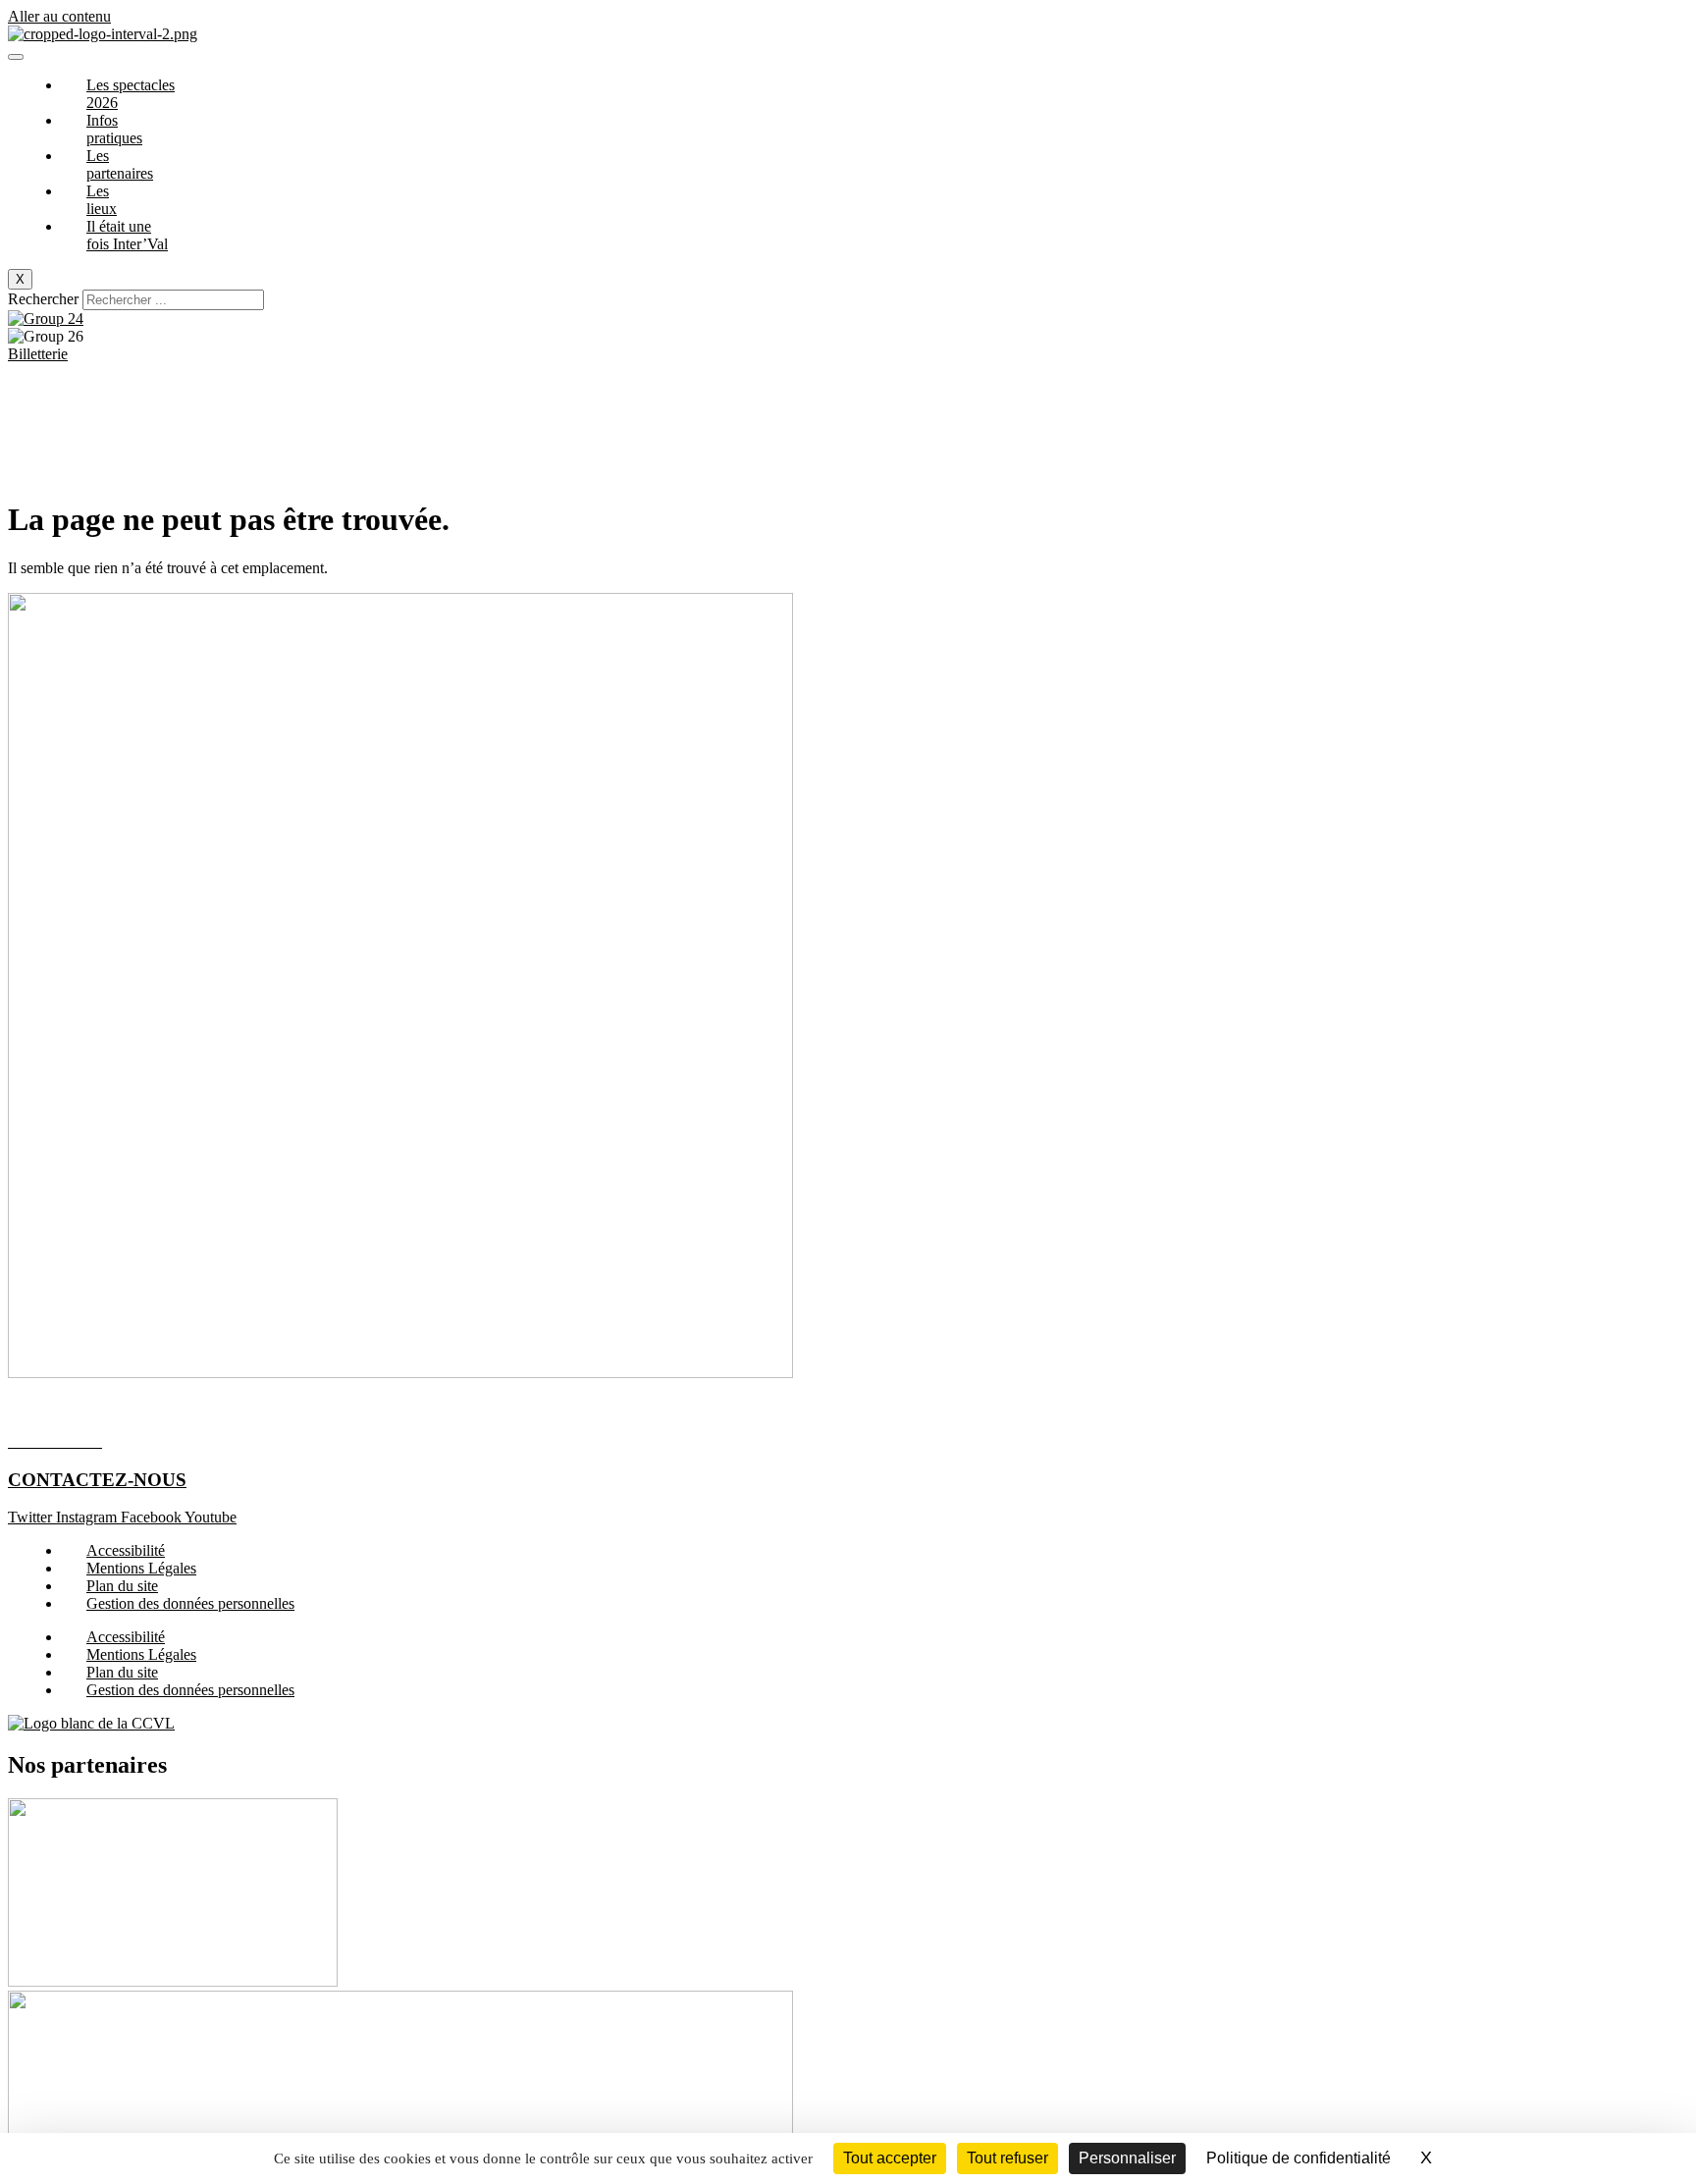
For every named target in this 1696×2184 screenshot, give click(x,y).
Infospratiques (114, 129)
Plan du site (122, 1586)
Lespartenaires (120, 164)
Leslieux (102, 200)
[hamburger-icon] (16, 57)
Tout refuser (1007, 2158)
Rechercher (45, 299)
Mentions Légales (141, 1568)
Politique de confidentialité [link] (1298, 2158)
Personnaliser (1127, 2158)
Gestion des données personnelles (190, 1603)
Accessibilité (126, 1550)
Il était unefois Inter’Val (127, 235)
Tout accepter (890, 2158)
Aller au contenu (59, 16)
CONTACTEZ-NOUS (97, 1480)
